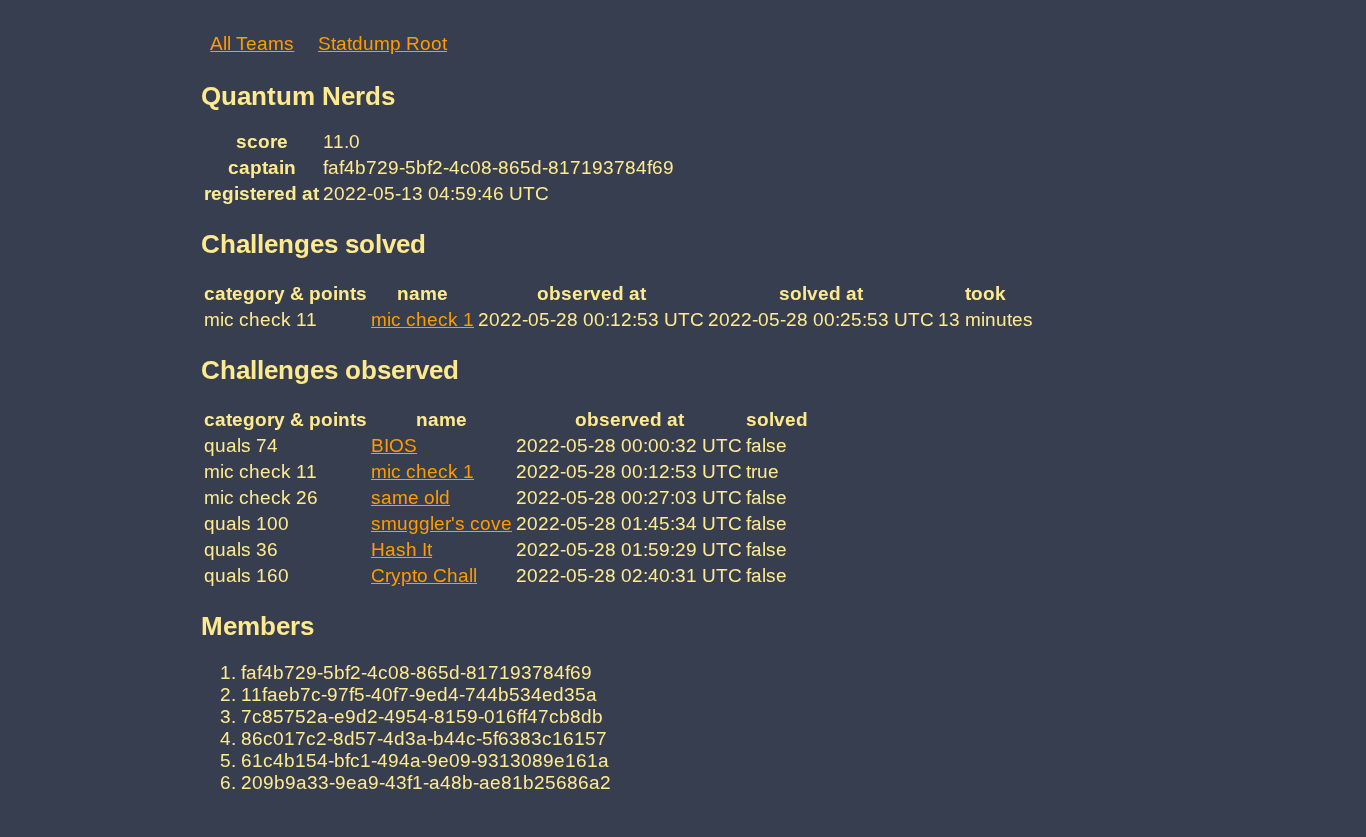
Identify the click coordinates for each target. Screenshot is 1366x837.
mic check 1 (422, 319)
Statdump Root (382, 43)
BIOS (394, 445)
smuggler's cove (441, 523)
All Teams (252, 43)
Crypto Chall (424, 575)
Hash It (401, 549)
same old (410, 497)
